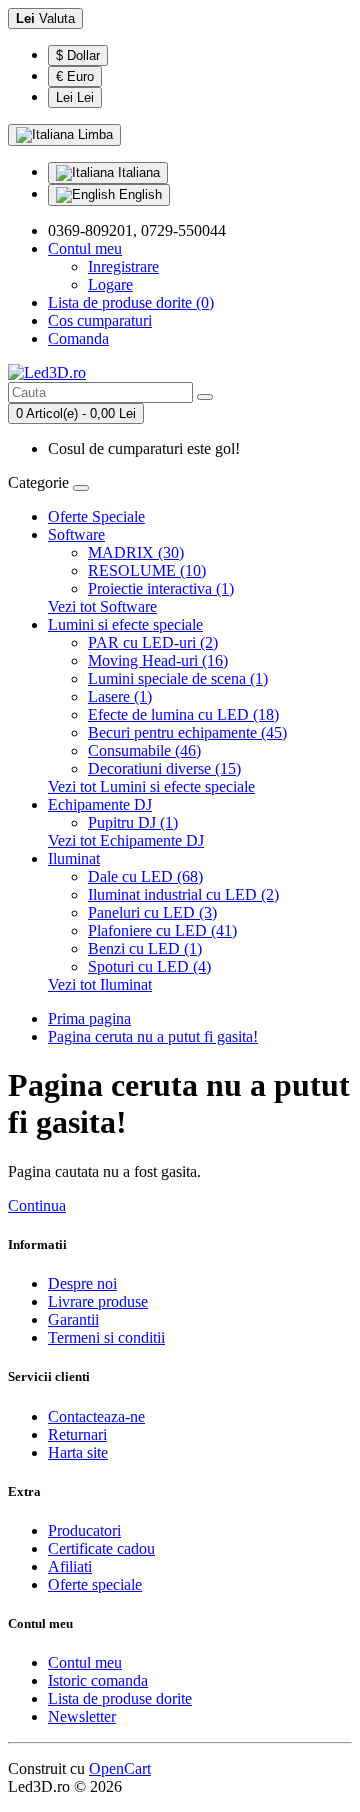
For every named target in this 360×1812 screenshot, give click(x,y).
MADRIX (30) (136, 552)
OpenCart (120, 1768)
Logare (110, 284)
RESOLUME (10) (147, 570)
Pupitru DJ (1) (133, 822)
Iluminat (74, 858)
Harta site (78, 1452)
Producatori (84, 1530)
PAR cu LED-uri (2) (153, 642)
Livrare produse (98, 1301)
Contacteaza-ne (96, 1416)
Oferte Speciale (96, 516)
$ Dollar (78, 55)
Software (76, 534)
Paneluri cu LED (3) (152, 912)
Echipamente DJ (100, 804)
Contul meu (85, 1662)
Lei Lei (75, 97)
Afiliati (70, 1566)
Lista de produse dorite (120, 1698)
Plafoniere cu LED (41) (162, 930)
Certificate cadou (101, 1548)
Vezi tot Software (102, 606)
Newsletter (82, 1716)
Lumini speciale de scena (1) (178, 678)
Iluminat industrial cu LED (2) (183, 894)
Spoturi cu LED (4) (149, 966)
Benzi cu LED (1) (145, 948)
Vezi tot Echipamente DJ (126, 840)
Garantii (73, 1319)
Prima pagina (89, 1018)
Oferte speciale (95, 1584)
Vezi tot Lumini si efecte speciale (151, 786)
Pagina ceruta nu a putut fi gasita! (153, 1036)
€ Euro (75, 76)
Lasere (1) (120, 696)
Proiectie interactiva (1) (161, 588)
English (138, 194)
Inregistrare (123, 266)
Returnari (77, 1434)
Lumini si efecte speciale (125, 624)
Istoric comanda (98, 1680)
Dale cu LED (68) (145, 876)
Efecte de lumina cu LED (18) (183, 714)
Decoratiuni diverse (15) (164, 768)
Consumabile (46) (144, 750)
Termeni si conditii (106, 1337)
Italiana (137, 172)
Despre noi (82, 1283)
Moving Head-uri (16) (158, 660)
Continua (37, 1205)
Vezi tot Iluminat (100, 984)
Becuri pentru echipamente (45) (187, 732)
